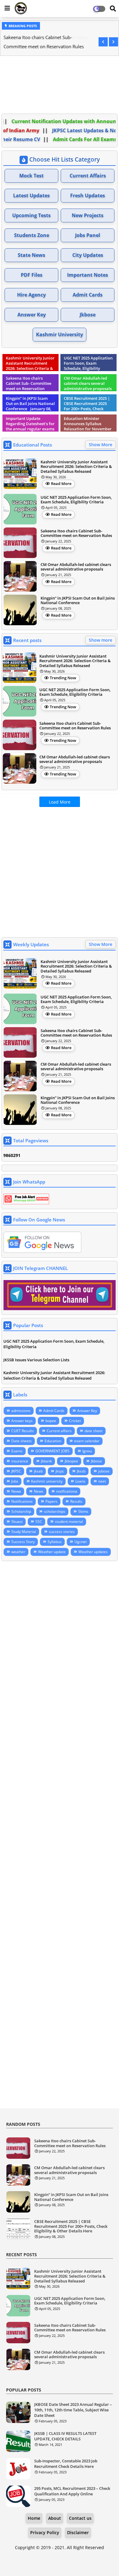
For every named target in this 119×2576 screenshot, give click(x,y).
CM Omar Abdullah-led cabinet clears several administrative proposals (76, 567)
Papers (51, 1501)
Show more (101, 640)
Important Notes (88, 275)
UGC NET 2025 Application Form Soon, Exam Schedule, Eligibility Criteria (76, 500)
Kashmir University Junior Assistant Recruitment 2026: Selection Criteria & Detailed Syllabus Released (76, 467)
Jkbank (46, 1461)
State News (31, 255)
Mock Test (31, 176)
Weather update (52, 1552)
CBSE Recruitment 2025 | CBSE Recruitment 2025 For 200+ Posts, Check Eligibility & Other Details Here (71, 2226)
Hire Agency (31, 295)
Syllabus (55, 1542)
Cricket (75, 1421)
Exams (17, 1451)
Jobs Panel (88, 235)
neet (102, 1481)
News (39, 1491)
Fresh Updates (88, 195)
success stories (62, 1532)
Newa (16, 1491)
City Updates (88, 255)
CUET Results (23, 1431)
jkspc (60, 1471)
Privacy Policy (45, 2532)
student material (69, 1522)
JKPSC (16, 1471)
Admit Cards (88, 295)
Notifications (22, 1501)
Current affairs (59, 1431)
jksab (38, 1471)
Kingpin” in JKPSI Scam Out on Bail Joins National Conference (78, 601)
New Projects (88, 215)
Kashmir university (47, 1481)
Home (34, 2518)
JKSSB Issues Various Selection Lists (36, 1360)
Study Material (24, 1532)
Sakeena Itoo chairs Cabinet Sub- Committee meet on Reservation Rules (43, 42)
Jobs (15, 1481)
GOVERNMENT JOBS (52, 1451)
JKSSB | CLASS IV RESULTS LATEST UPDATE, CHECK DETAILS (65, 2436)
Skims (83, 1511)
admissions (21, 1411)
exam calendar (87, 1441)
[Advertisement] (60, 86)
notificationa (67, 1491)
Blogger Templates (55, 2558)
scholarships (55, 1511)
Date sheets (22, 1441)
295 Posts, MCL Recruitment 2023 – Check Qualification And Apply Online (72, 2491)
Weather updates (93, 1552)
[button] (103, 42)
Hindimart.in (60, 2564)
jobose (104, 1471)
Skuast (17, 1522)
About (55, 2518)
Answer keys (22, 1421)
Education (53, 1441)
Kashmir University (60, 334)
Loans (80, 1481)
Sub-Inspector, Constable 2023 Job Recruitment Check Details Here (66, 2464)
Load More (60, 802)
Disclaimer (78, 2532)
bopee (51, 1421)
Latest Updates (31, 195)
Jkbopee (71, 1461)
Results (76, 1501)
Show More (101, 445)
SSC (39, 1522)
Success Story (23, 1542)
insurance (20, 1461)
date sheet (94, 1431)
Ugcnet (81, 1542)
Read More (61, 483)
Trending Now (63, 678)
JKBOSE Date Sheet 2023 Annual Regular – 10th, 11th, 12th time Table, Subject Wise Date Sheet (73, 2410)
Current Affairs (88, 176)
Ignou (87, 1451)
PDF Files (32, 275)
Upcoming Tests (31, 215)
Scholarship (21, 1511)
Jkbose (88, 315)
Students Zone (32, 235)
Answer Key (32, 315)
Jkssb (81, 1471)
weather (18, 1552)
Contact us (80, 2518)
